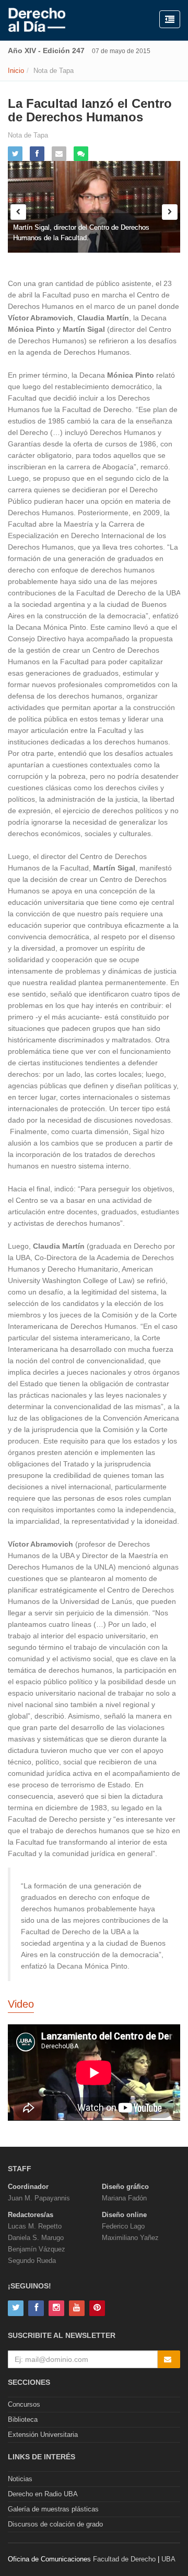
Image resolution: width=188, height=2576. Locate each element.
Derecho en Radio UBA (43, 2494)
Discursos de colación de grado (55, 2524)
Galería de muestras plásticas (53, 2509)
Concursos (24, 2404)
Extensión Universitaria (43, 2435)
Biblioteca (23, 2419)
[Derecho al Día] (37, 20)
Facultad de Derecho (124, 2559)
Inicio (16, 71)
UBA (168, 2559)
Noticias (20, 2479)
